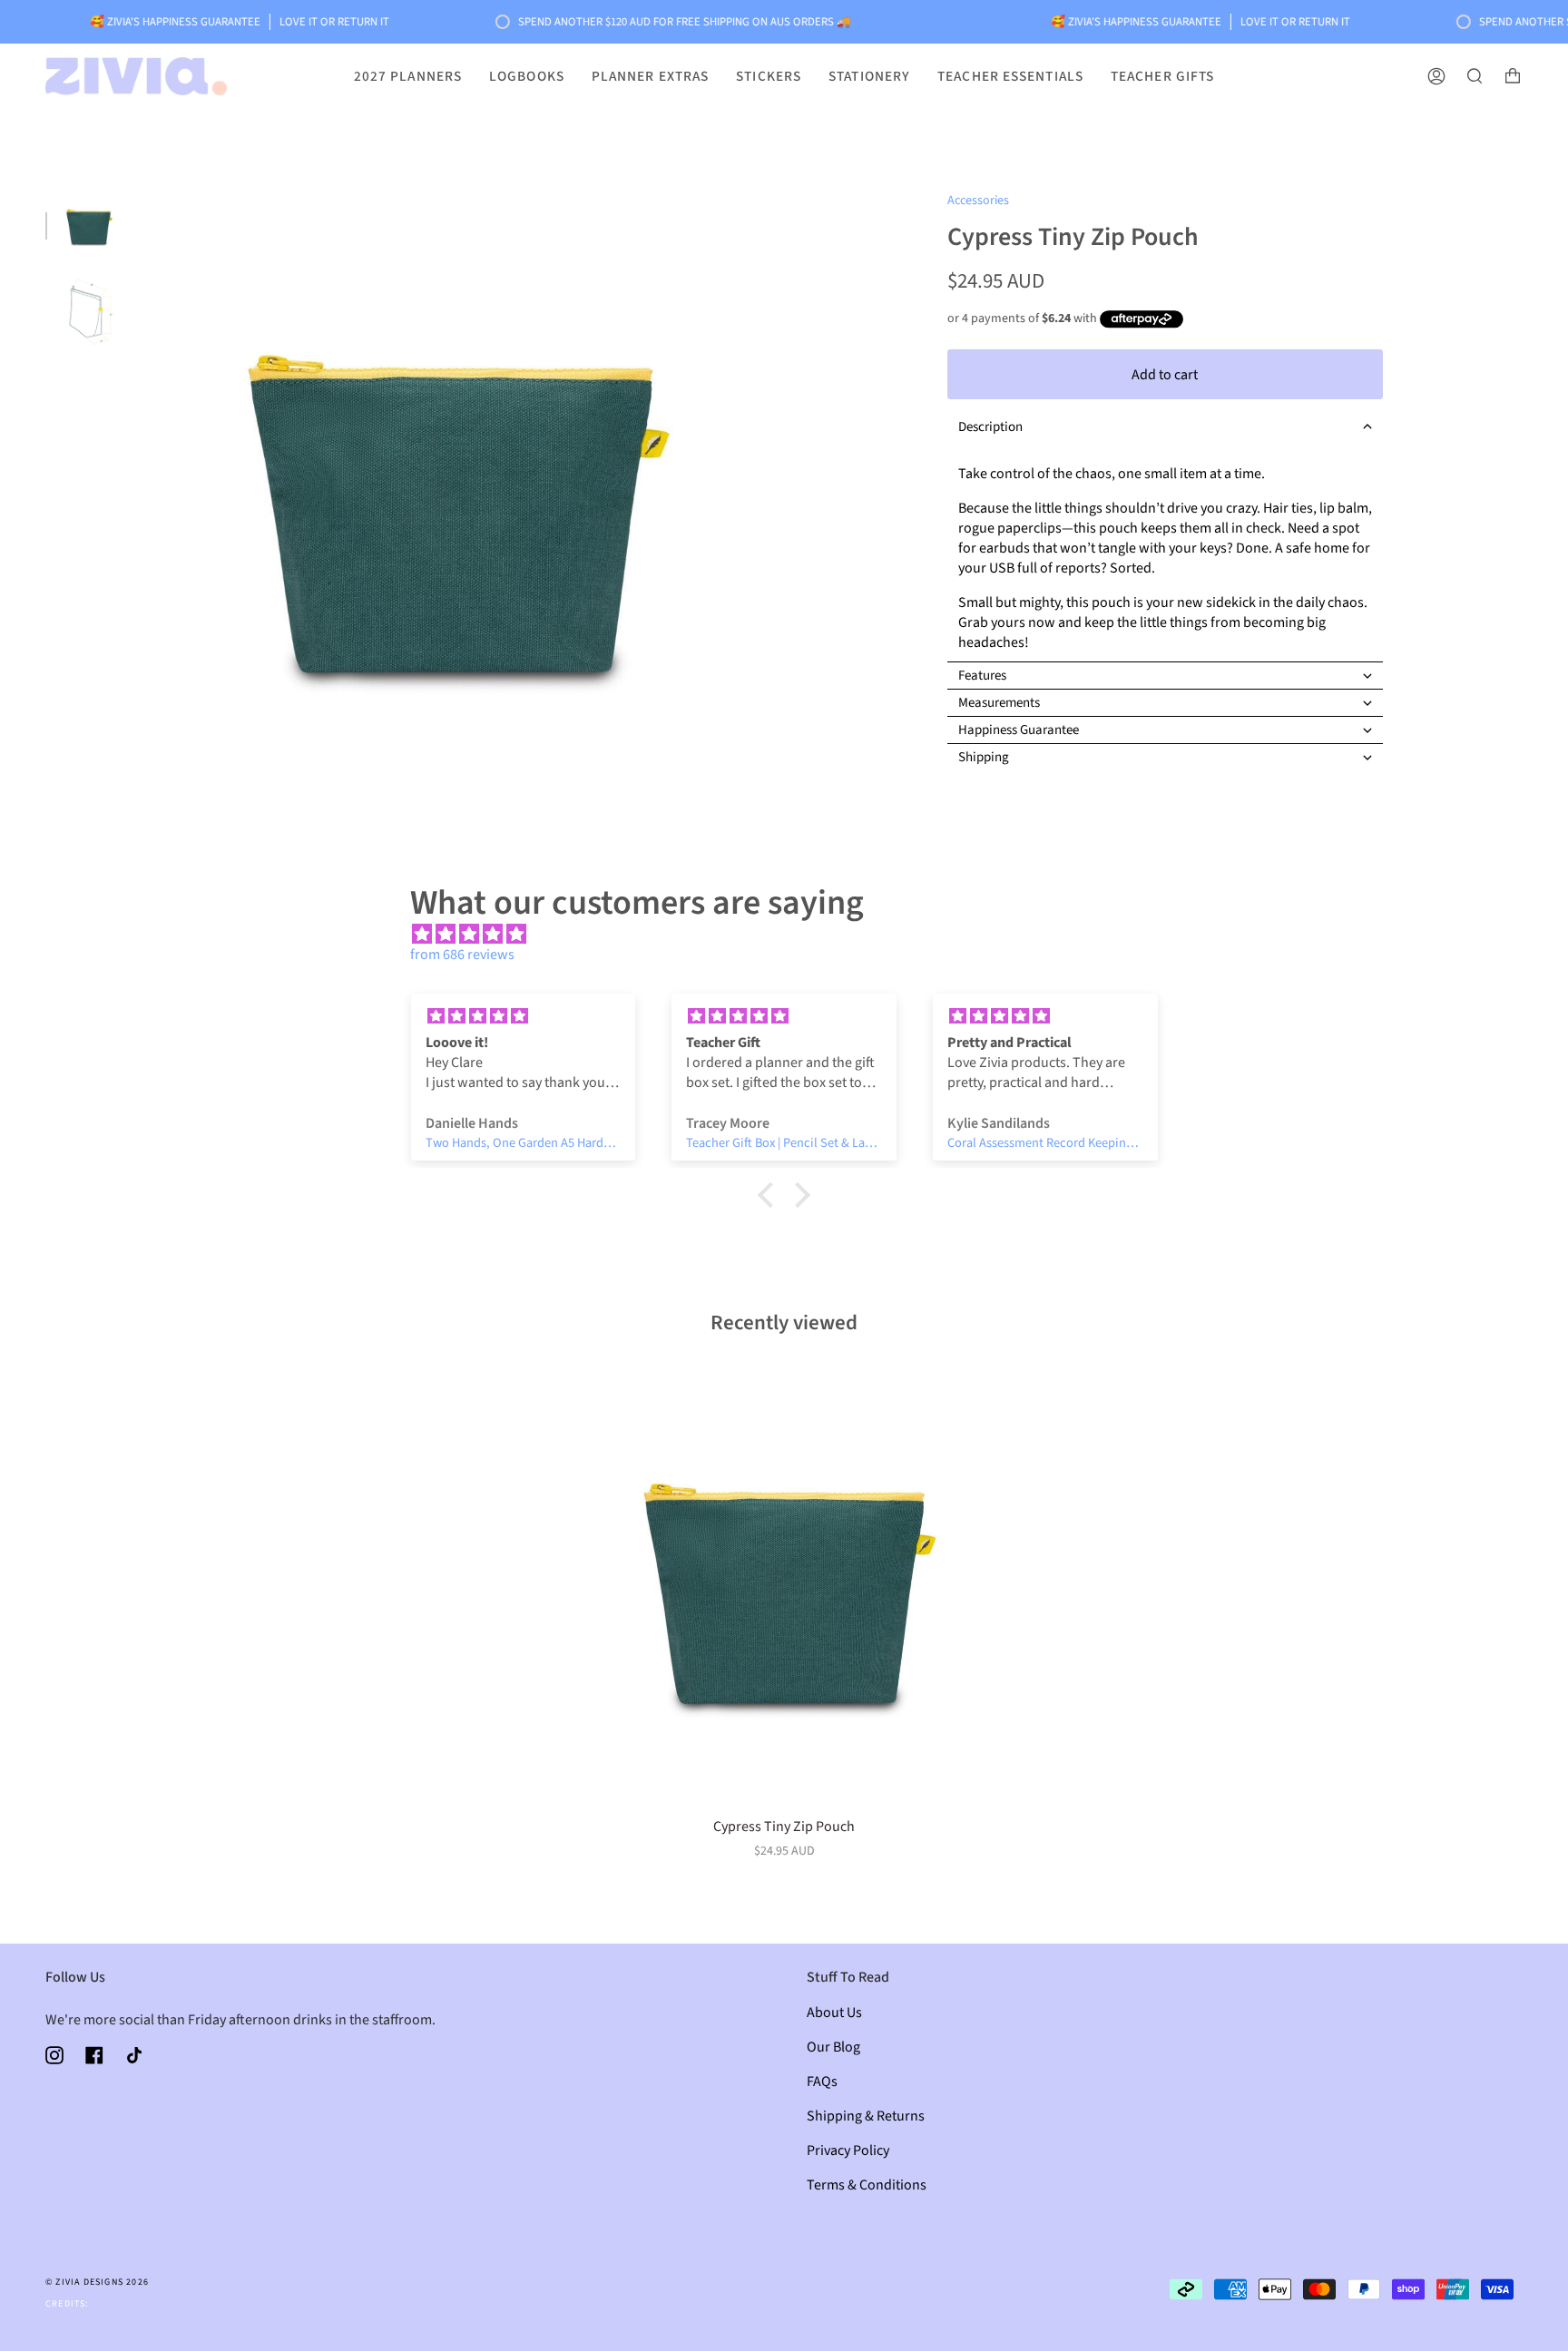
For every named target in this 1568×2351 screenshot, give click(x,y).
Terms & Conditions (867, 2185)
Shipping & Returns (866, 2116)
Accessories (978, 201)
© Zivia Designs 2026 (97, 2282)
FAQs (822, 2082)
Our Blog (833, 2047)
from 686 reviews (462, 955)
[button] (1165, 427)
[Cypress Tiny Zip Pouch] (784, 1585)
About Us (834, 2013)
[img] (793, 935)
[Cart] (1513, 76)
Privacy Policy (848, 2150)
